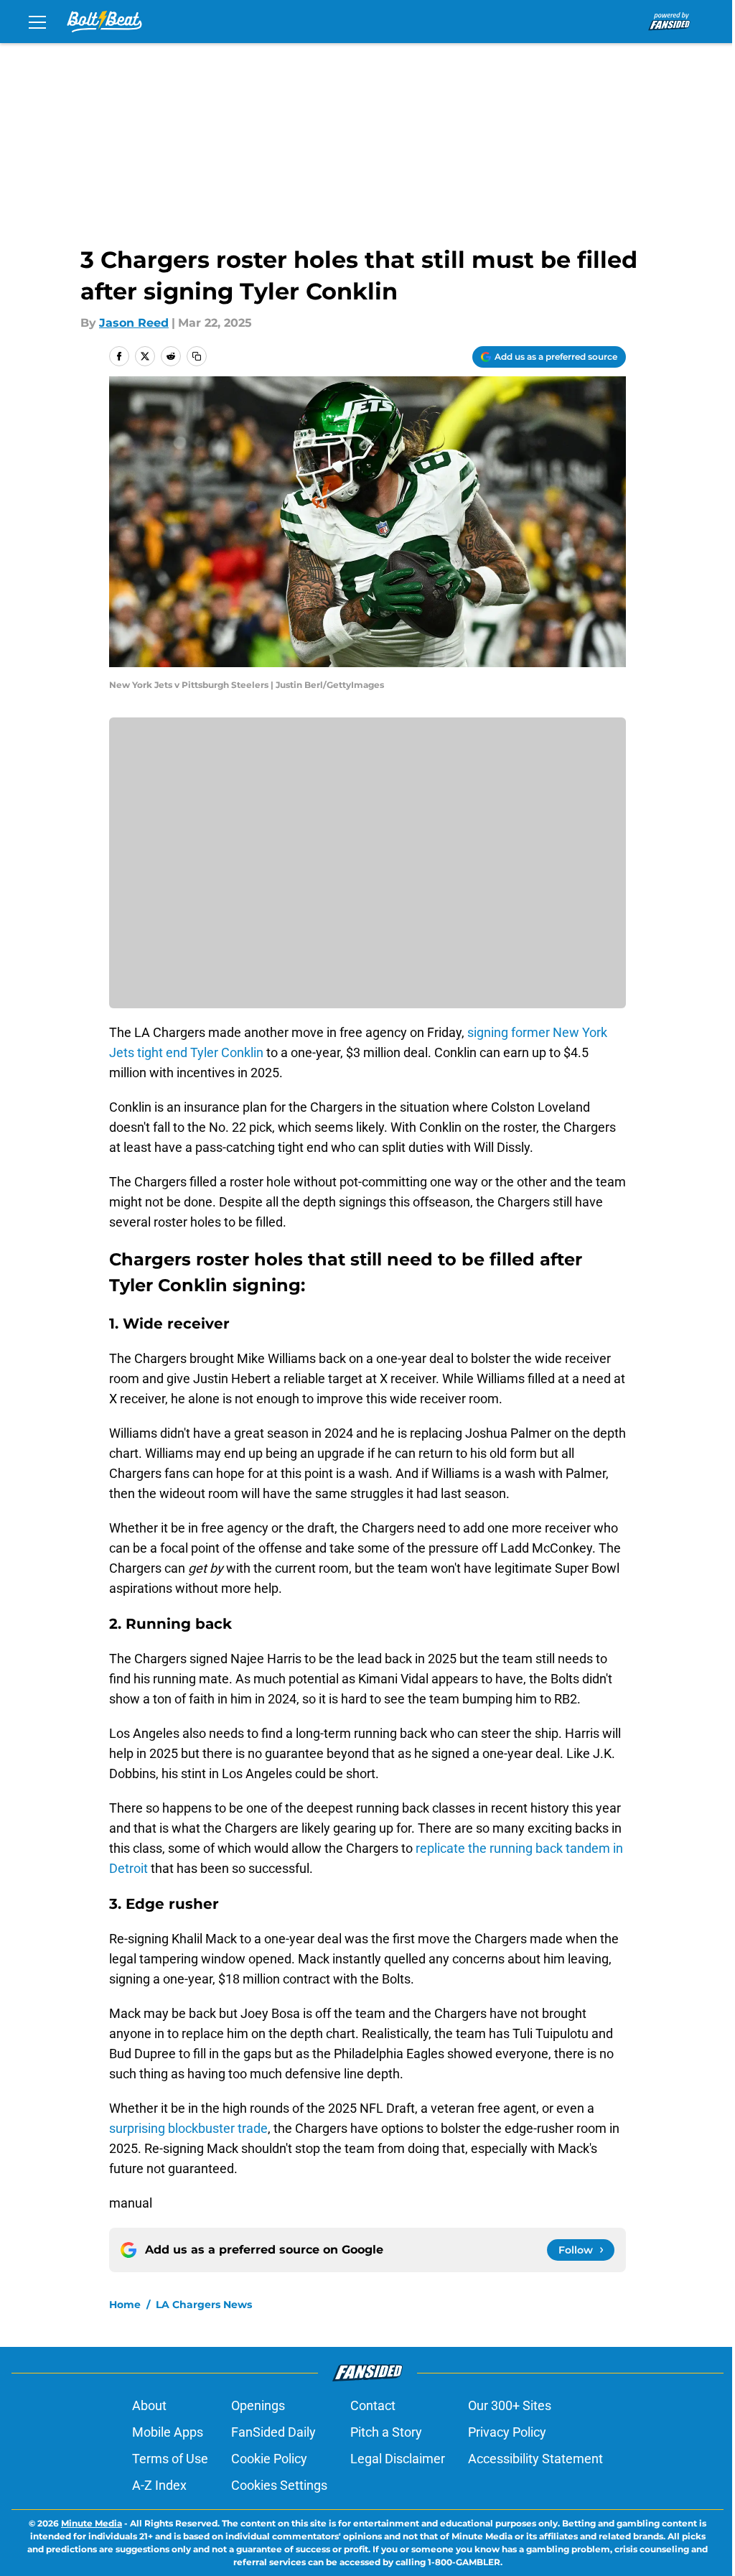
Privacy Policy (507, 2432)
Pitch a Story (386, 2432)
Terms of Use (170, 2459)
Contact (373, 2405)
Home (125, 2305)
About (149, 2405)
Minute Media (92, 2523)
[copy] (197, 356)
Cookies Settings (279, 2485)
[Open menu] (37, 22)
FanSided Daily (273, 2432)
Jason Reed (134, 323)
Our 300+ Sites (510, 2405)
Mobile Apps (168, 2432)
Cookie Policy (269, 2459)
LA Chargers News (204, 2305)
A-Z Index (159, 2485)
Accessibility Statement (535, 2459)
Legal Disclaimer (398, 2459)
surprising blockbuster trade (188, 2128)
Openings (258, 2405)
